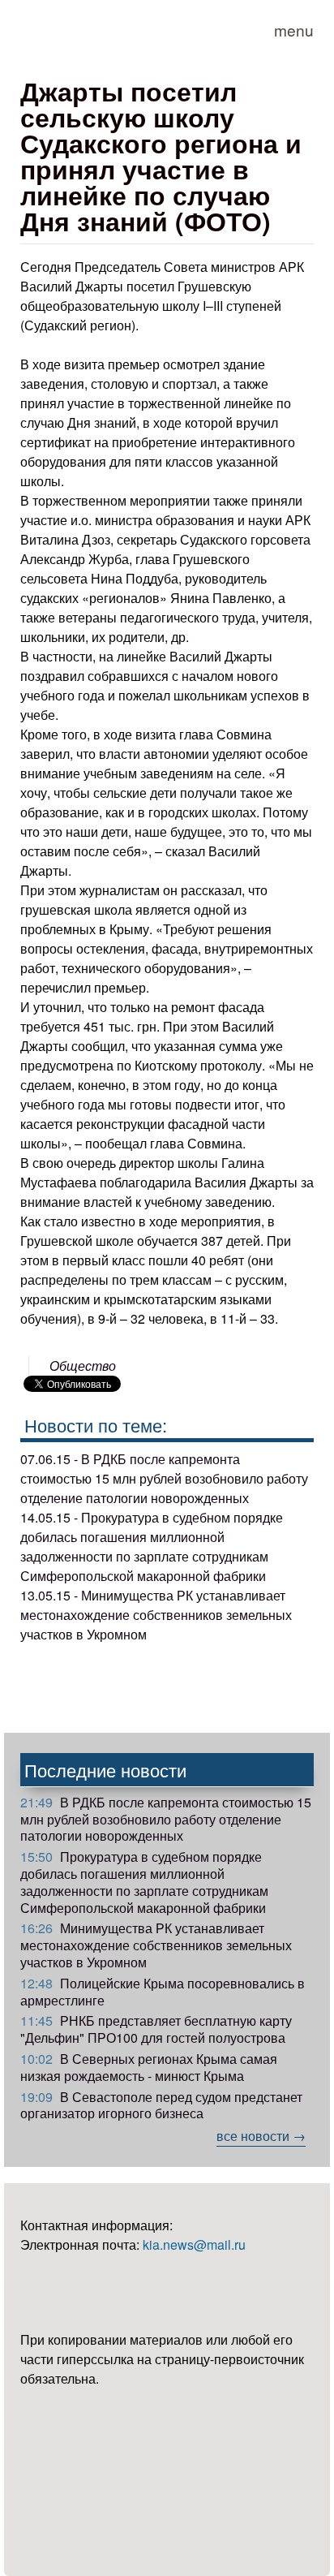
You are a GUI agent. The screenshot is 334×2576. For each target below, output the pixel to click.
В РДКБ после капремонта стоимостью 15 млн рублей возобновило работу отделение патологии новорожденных (166, 1819)
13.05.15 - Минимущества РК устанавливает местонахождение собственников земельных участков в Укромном (156, 1615)
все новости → (261, 2136)
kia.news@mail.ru (194, 2244)
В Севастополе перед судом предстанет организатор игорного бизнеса (161, 2105)
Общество (83, 1366)
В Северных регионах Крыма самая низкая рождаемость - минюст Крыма (149, 2067)
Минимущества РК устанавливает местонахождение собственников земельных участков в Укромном (156, 1945)
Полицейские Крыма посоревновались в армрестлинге (163, 1992)
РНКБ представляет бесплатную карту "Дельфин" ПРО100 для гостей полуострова (156, 2029)
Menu (294, 30)
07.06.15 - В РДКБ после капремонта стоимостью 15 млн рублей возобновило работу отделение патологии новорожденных (164, 1478)
